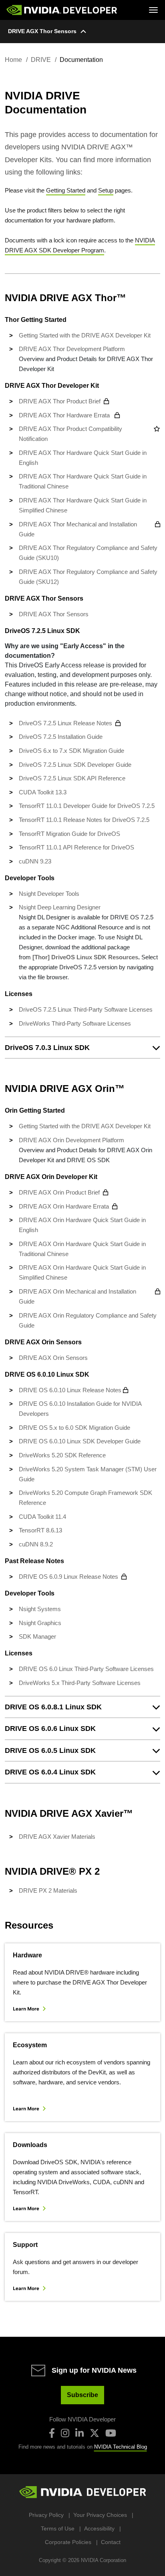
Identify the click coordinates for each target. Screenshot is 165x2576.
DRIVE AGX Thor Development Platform (72, 349)
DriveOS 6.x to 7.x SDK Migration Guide (71, 751)
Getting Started (66, 190)
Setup (106, 190)
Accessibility (99, 2528)
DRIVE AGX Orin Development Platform (71, 1140)
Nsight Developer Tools (49, 894)
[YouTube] (111, 2433)
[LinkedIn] (79, 2433)
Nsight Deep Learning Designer (60, 907)
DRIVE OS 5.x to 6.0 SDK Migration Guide (74, 1428)
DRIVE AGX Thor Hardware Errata (65, 415)
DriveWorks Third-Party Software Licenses (75, 1023)
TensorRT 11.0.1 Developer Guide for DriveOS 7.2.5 (87, 806)
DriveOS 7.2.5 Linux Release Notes (65, 723)
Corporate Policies (68, 2542)
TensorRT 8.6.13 (40, 1530)
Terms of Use (58, 2528)
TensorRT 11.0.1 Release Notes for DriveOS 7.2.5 (84, 820)
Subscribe (82, 2395)
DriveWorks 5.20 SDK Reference (62, 1455)
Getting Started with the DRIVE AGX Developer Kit (85, 335)
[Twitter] (95, 2433)
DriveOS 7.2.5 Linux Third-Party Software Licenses (86, 1009)
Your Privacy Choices (100, 2515)
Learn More (26, 2009)
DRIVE (41, 60)
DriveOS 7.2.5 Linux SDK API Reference (72, 778)
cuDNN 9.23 (35, 861)
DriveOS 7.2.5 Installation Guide (61, 737)
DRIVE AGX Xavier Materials (57, 1837)
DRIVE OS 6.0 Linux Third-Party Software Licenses (86, 1669)
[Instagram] (65, 2433)
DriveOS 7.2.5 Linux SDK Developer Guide (75, 765)
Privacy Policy (46, 2515)
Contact (111, 2542)
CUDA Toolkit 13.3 (43, 792)
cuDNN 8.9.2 (36, 1544)
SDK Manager (37, 1636)
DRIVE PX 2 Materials (48, 1890)
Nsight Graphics (40, 1623)
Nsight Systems (40, 1609)
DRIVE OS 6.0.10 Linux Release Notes (70, 1390)
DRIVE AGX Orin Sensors (53, 1358)
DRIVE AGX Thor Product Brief (60, 401)
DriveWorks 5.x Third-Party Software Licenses (80, 1683)
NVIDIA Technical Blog (121, 2447)
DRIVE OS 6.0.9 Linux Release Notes (68, 1577)
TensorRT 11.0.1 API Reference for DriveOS (76, 847)
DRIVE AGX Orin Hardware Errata (64, 1206)
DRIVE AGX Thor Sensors (42, 31)
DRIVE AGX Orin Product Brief (59, 1192)
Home (13, 60)
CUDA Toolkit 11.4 (42, 1517)
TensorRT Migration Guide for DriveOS (69, 834)
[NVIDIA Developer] (62, 10)
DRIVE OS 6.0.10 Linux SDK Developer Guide (80, 1441)
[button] (82, 1048)
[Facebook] (52, 2433)
